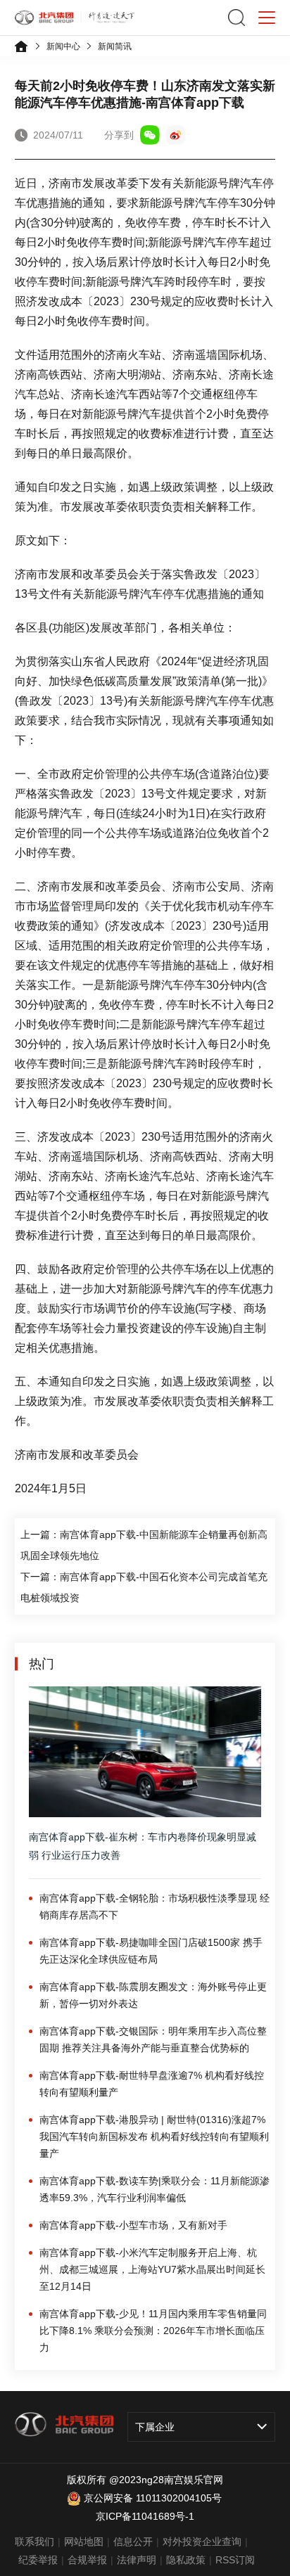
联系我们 (34, 2542)
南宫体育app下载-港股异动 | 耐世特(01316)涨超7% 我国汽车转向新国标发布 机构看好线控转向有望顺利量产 (154, 2136)
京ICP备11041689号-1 (145, 2516)
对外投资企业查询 (202, 2542)
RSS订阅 (235, 2560)
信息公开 (133, 2542)
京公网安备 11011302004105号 (153, 2498)
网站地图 (84, 2542)
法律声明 (137, 2560)
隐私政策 (186, 2560)
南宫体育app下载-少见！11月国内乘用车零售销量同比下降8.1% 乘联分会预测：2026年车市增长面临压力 (153, 2331)
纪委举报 (38, 2560)
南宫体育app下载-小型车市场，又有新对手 (133, 2225)
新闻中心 (63, 46)
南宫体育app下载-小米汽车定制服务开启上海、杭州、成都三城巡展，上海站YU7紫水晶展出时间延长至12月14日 (152, 2269)
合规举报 (87, 2560)
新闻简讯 (115, 46)
